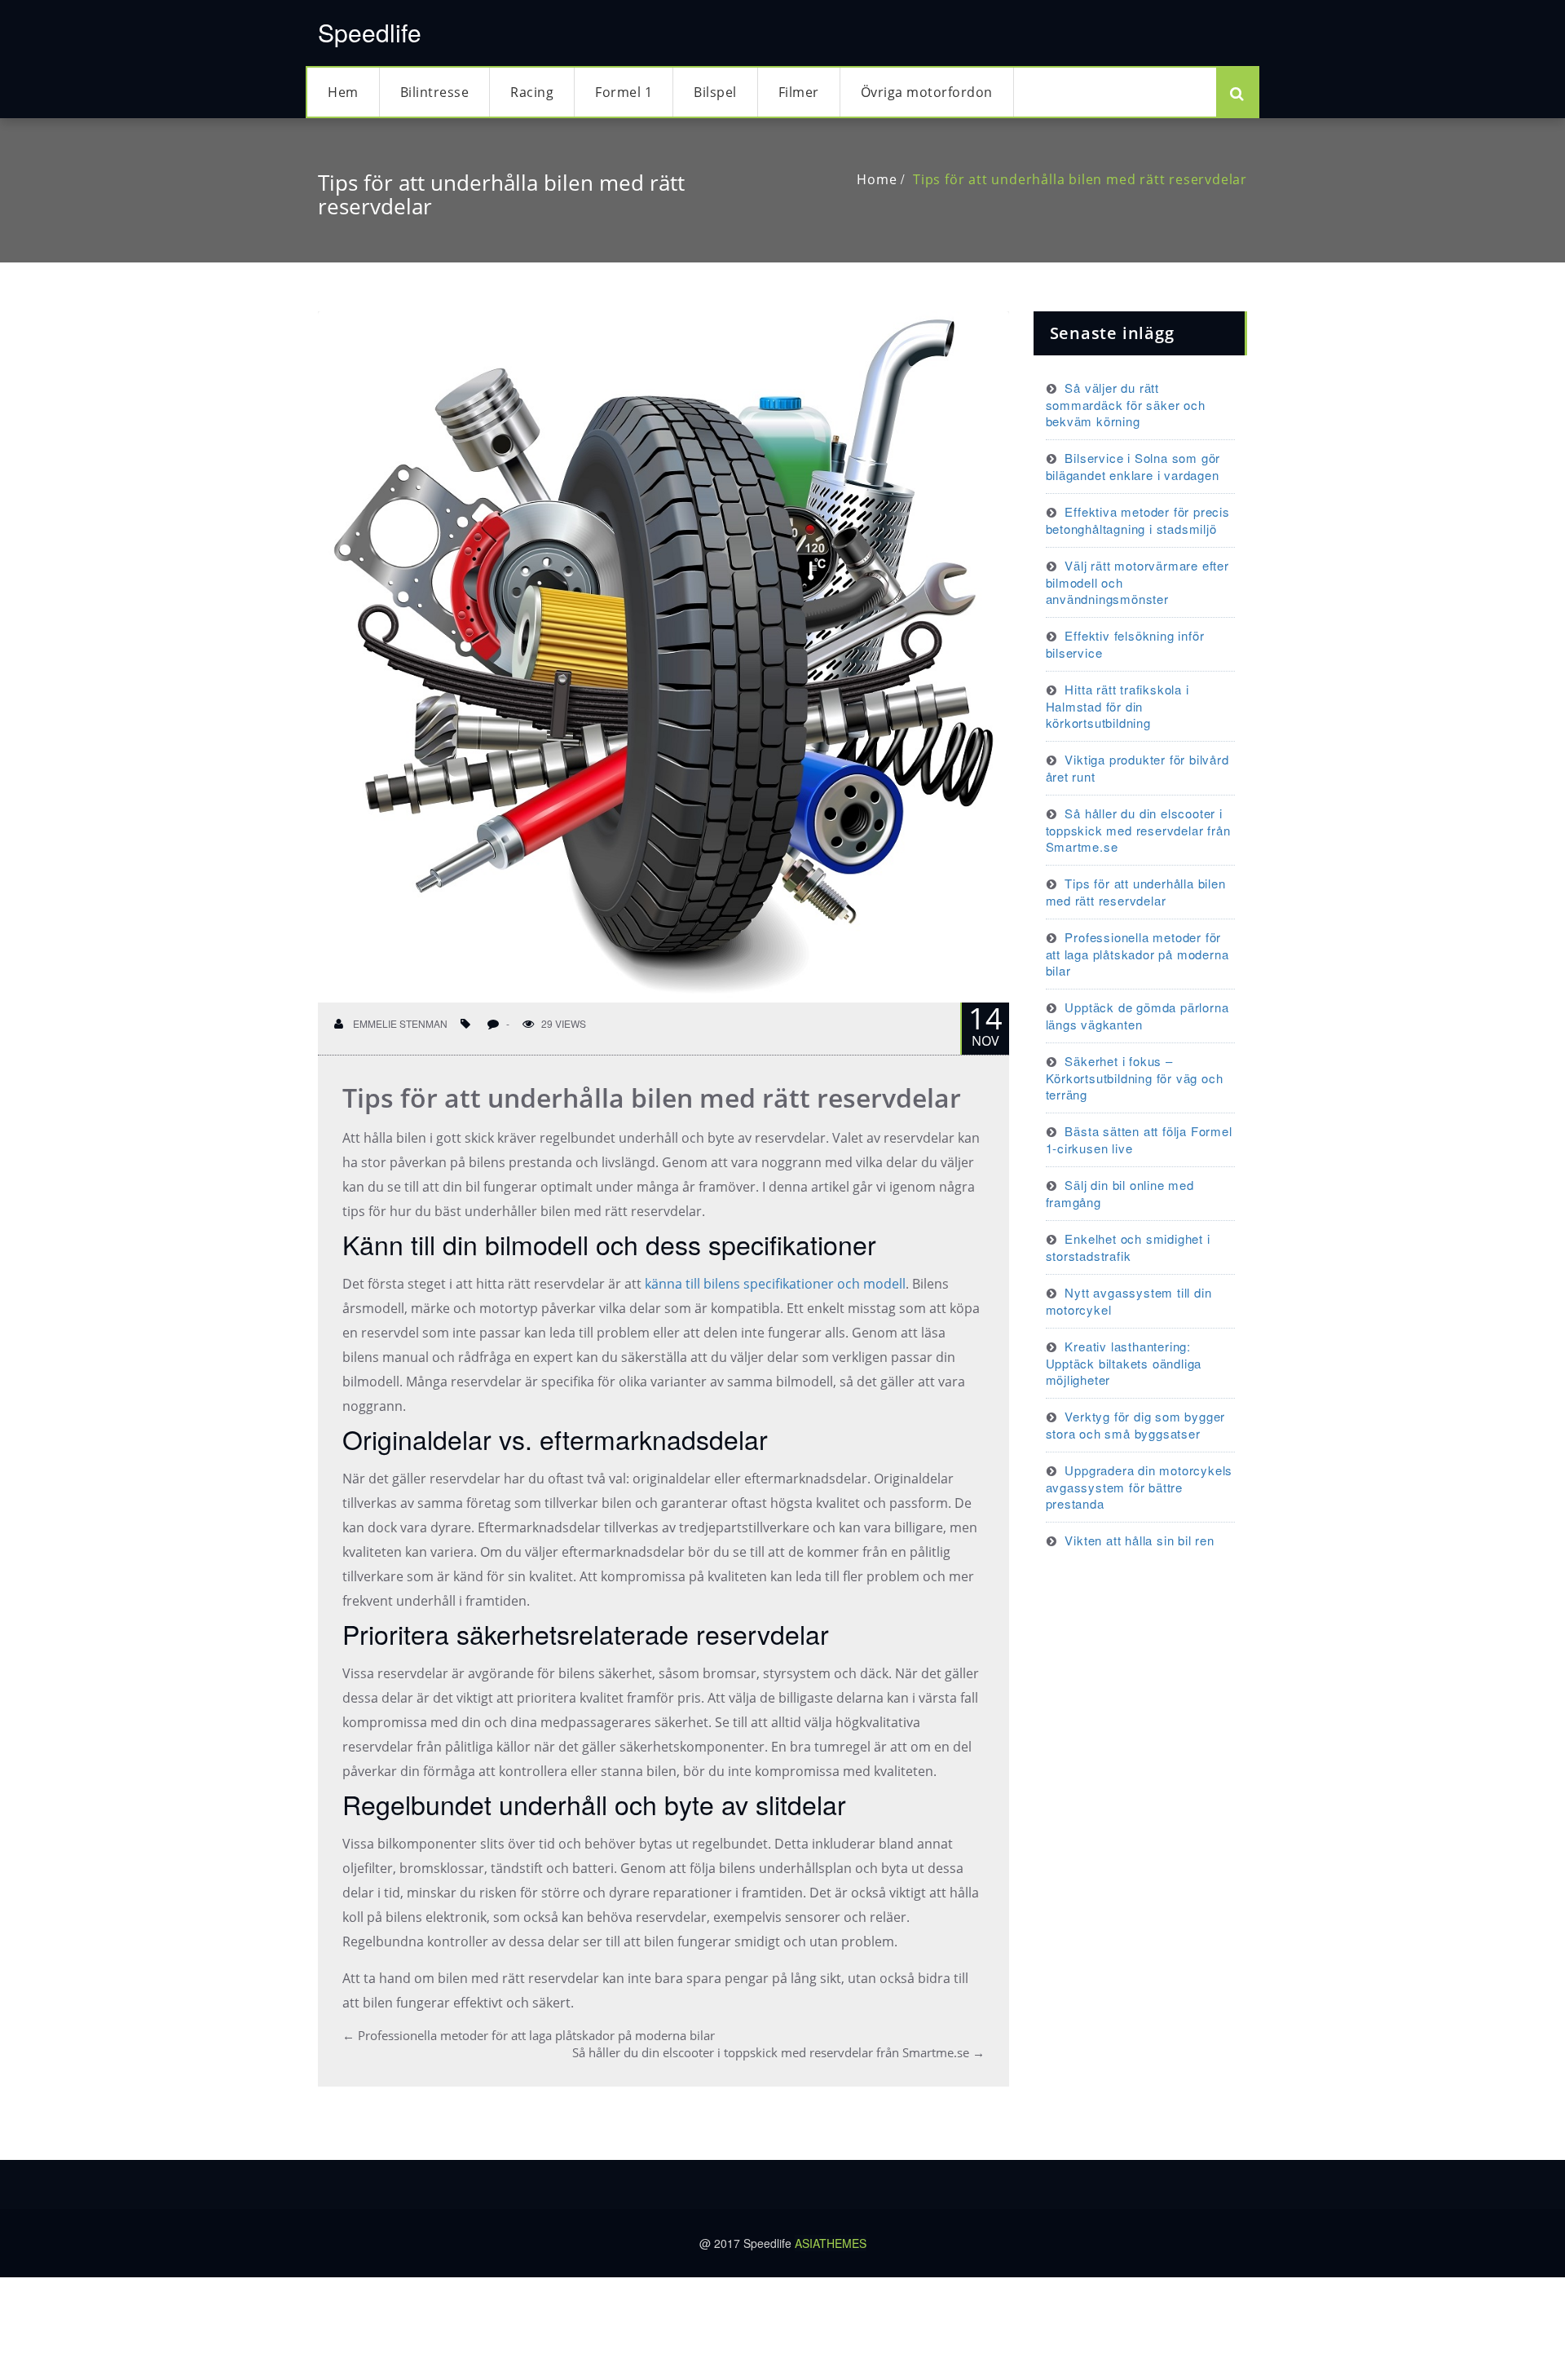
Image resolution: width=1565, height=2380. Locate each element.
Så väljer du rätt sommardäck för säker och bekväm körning (1126, 404)
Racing (532, 92)
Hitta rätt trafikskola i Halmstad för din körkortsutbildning (1118, 706)
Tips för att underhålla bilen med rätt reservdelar (1080, 179)
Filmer (799, 92)
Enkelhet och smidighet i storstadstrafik (1128, 1247)
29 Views (564, 1023)
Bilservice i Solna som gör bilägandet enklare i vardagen (1133, 466)
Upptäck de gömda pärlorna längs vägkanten (1137, 1016)
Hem (343, 92)
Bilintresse (435, 92)
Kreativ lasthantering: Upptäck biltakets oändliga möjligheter (1124, 1363)
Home (877, 179)
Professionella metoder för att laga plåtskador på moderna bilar (529, 2035)
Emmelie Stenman (399, 1023)
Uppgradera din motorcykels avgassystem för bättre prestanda (1140, 1487)
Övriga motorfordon (927, 92)
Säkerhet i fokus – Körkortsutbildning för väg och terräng (1135, 1078)
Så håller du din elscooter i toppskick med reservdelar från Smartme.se (778, 2052)
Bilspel (715, 92)
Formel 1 (624, 92)
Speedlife (370, 32)
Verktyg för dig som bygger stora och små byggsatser (1136, 1425)
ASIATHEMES (831, 2243)
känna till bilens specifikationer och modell (775, 1284)
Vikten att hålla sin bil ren (1139, 1540)
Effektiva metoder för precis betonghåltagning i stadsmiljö (1138, 520)
